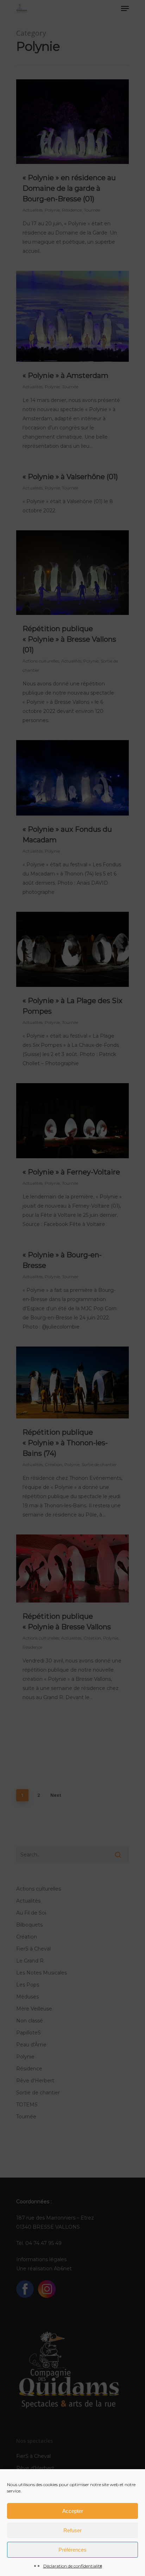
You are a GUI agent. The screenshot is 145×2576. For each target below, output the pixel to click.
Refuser (72, 2530)
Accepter (73, 2511)
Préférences (72, 2550)
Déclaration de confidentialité (73, 2566)
